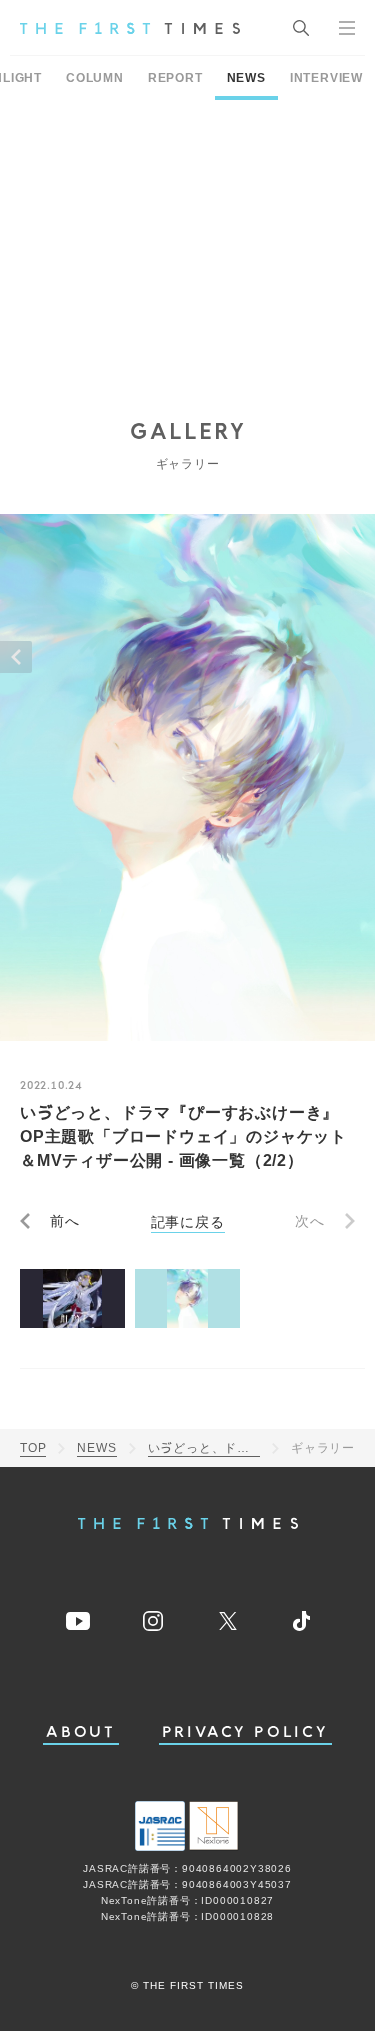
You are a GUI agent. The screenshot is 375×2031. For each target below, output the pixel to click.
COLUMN (95, 78)
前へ (65, 1221)
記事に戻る (188, 1221)
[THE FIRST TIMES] (130, 28)
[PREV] (16, 657)
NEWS (246, 78)
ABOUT (81, 1732)
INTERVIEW (326, 78)
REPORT (175, 78)
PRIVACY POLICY (245, 1732)
